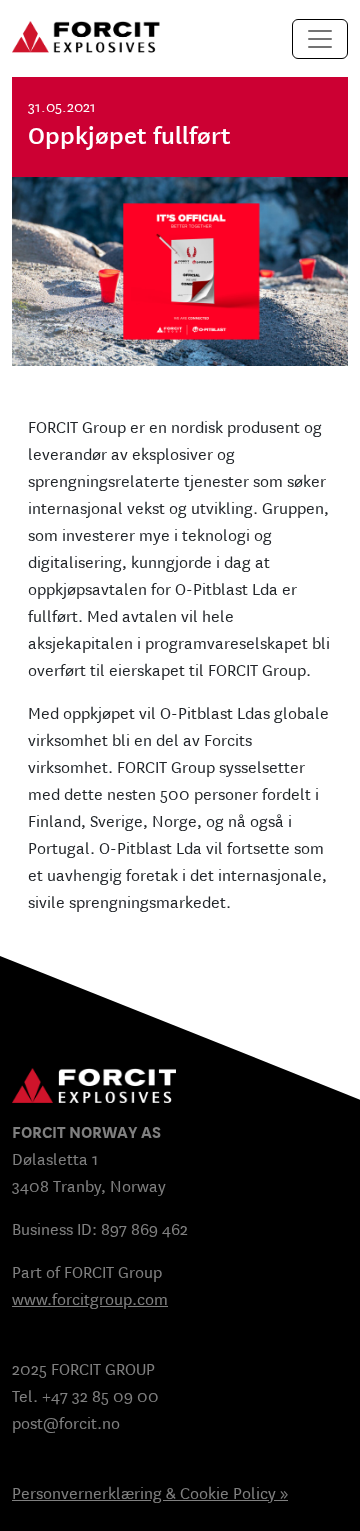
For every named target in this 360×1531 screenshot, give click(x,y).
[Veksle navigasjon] (320, 39)
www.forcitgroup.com (90, 1299)
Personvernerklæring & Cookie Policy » (150, 1493)
